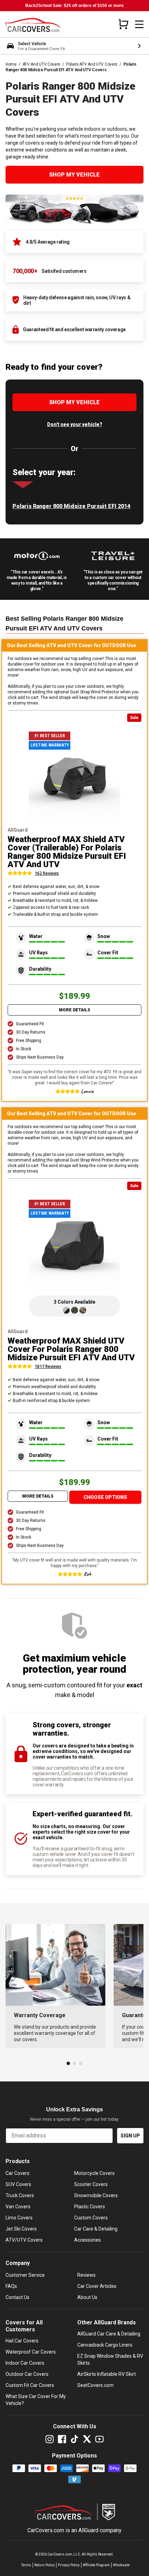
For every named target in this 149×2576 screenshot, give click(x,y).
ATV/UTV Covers (24, 2240)
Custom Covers (91, 2218)
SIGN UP (130, 2136)
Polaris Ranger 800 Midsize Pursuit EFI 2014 (71, 506)
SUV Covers (18, 2184)
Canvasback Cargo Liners (105, 2345)
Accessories (87, 2240)
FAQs (11, 2286)
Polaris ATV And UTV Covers (92, 64)
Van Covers (18, 2207)
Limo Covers (19, 2218)
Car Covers (17, 2173)
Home (11, 64)
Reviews (86, 2275)
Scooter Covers (91, 2184)
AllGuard (88, 2530)
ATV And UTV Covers (42, 64)
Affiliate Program (96, 2565)
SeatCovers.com (95, 2385)
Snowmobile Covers (96, 2195)
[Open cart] (123, 24)
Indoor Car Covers (25, 2363)
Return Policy (45, 2565)
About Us (87, 2297)
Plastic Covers (90, 2207)
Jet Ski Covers (21, 2229)
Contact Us (17, 2297)
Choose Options (105, 1497)
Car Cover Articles (97, 2286)
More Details (74, 1010)
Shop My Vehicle (74, 175)
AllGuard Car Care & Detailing (109, 2334)
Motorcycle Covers (94, 2173)
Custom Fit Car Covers (30, 2385)
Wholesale (121, 2565)
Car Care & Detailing (96, 2229)
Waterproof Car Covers (31, 2352)
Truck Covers (20, 2195)
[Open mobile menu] (139, 24)
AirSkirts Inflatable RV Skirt (107, 2374)
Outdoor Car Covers (27, 2374)
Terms (26, 2565)
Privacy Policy (69, 2565)
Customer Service (25, 2275)
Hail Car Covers (22, 2341)
